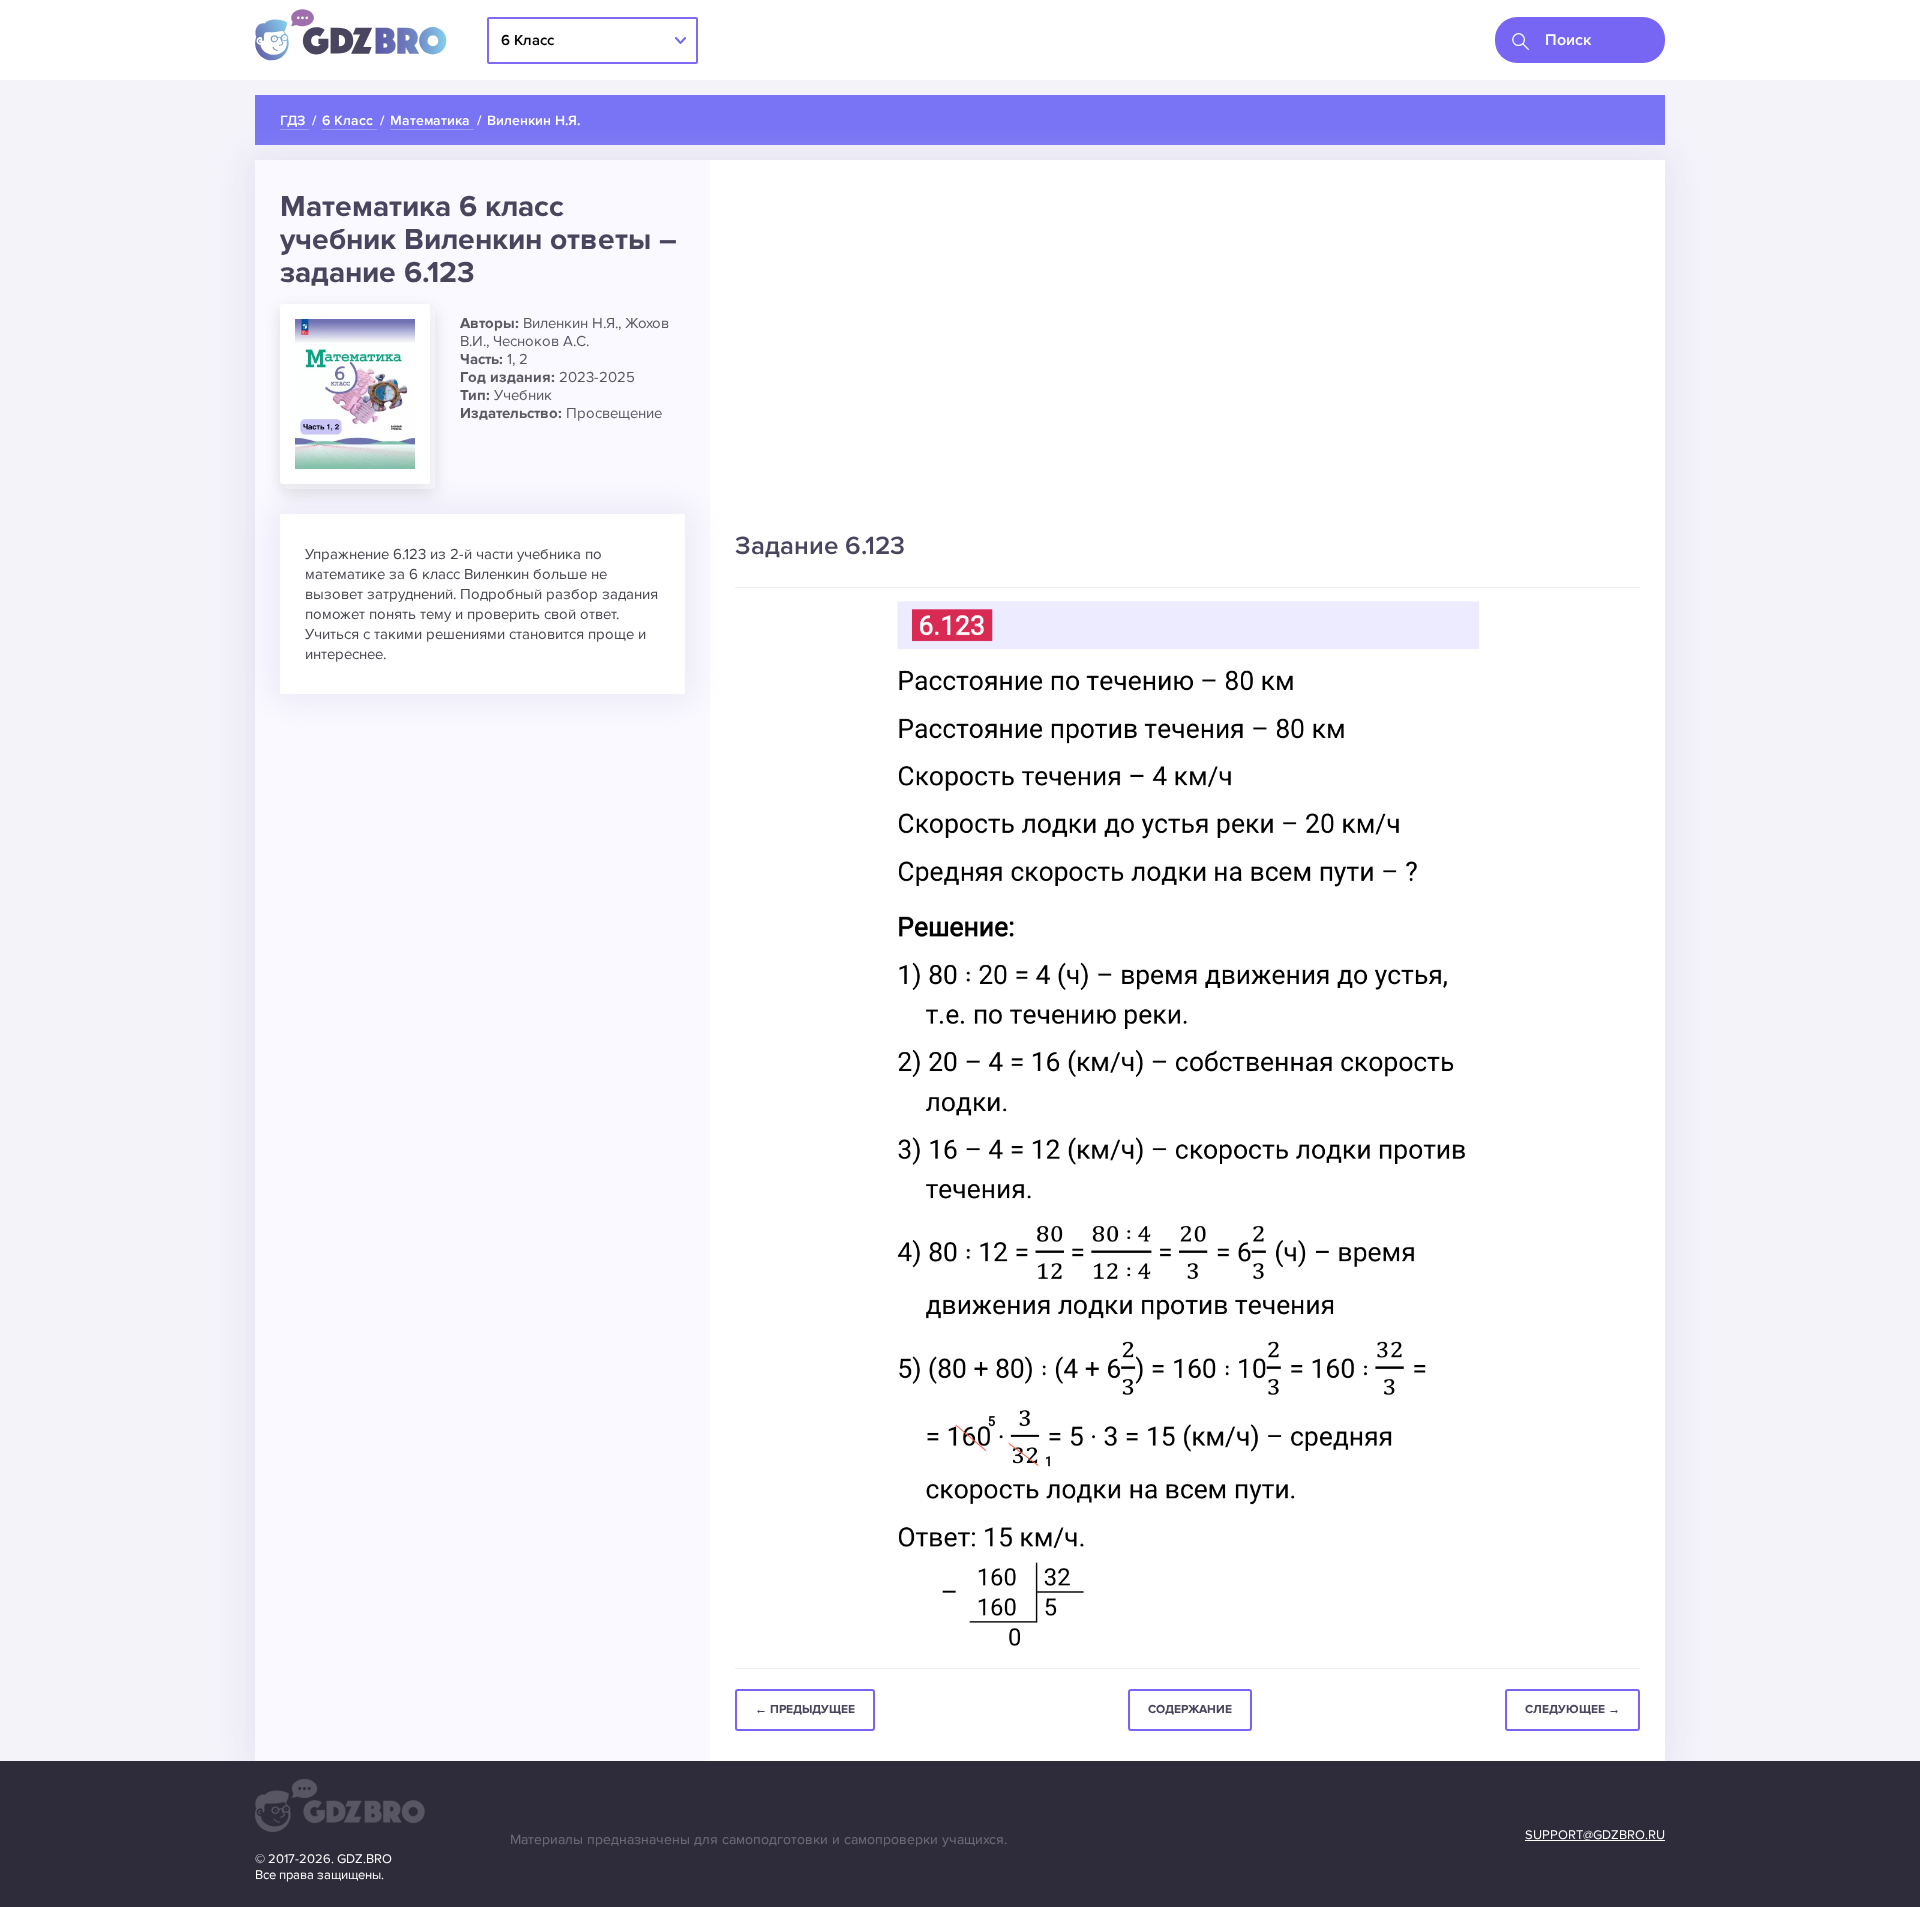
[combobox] (1580, 40)
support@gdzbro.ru (1595, 1835)
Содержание (1190, 1709)
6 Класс (527, 40)
